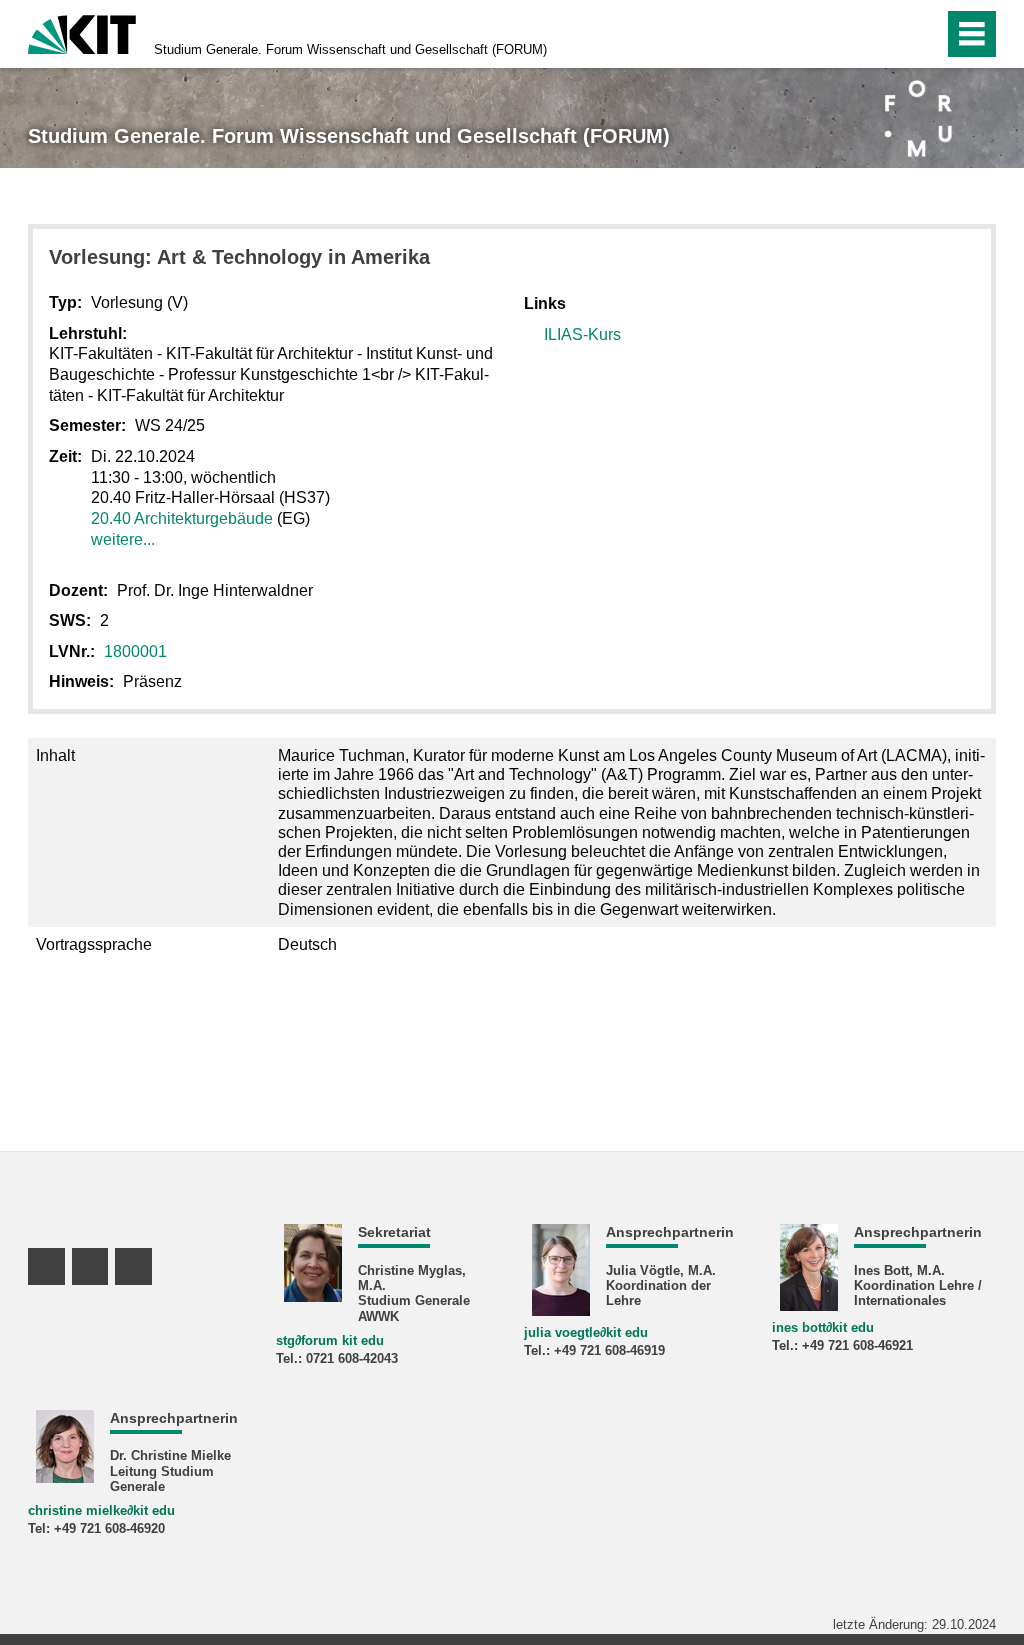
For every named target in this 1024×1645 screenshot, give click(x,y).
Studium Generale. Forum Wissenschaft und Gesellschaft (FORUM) (350, 49)
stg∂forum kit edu (330, 1340)
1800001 (135, 651)
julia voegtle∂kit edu (586, 1332)
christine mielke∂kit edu (101, 1510)
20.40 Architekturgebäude (182, 518)
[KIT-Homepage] (82, 32)
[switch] (922, 34)
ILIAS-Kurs (582, 334)
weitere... (123, 539)
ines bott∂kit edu (823, 1327)
